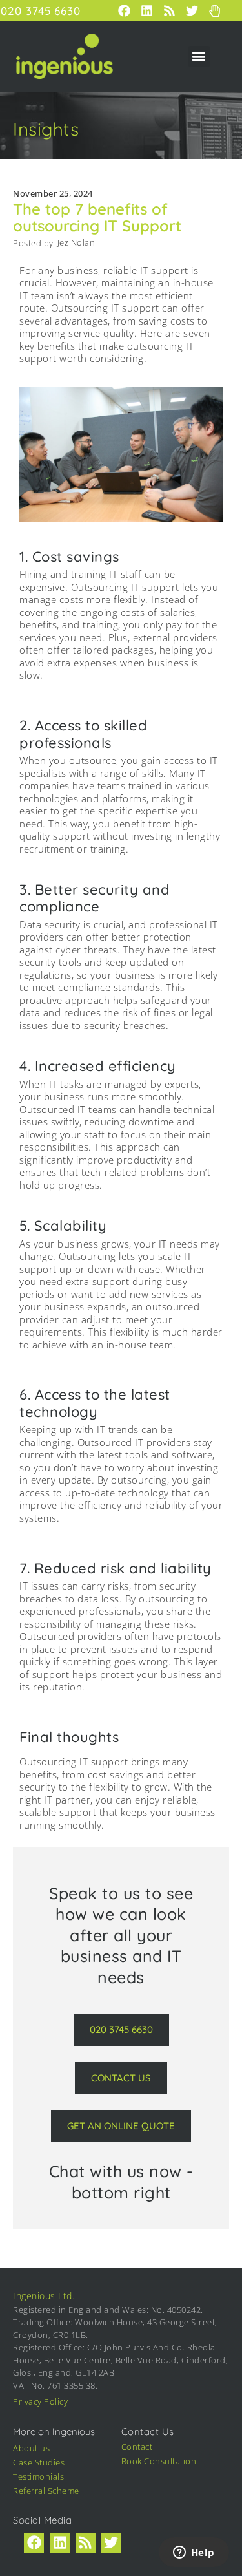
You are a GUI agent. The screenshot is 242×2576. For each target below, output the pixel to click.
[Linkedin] (60, 2543)
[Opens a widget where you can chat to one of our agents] (194, 2553)
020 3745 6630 (41, 11)
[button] (199, 57)
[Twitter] (111, 2543)
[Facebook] (34, 2543)
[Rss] (86, 2543)
